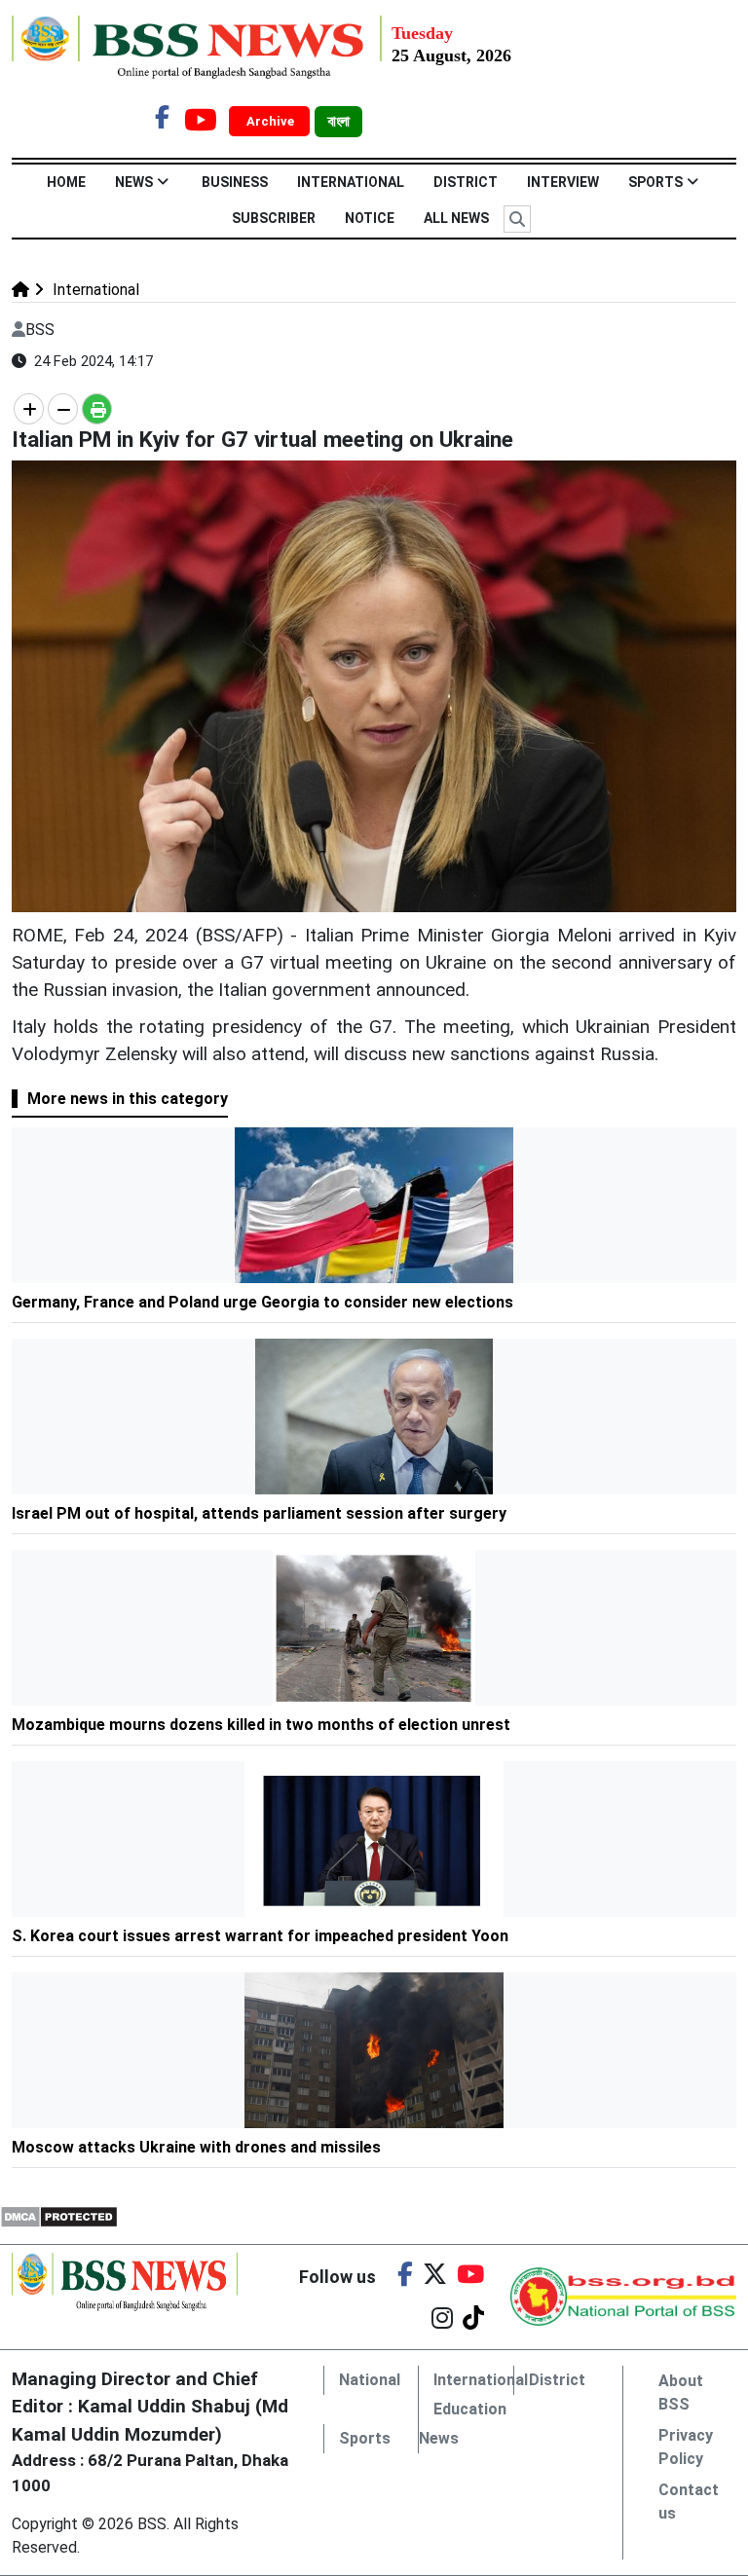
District (466, 182)
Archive (272, 121)
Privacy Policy (686, 2447)
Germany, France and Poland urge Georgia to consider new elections (262, 1302)
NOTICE (370, 218)
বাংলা (338, 122)
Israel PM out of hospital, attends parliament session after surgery (259, 1513)
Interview (563, 182)
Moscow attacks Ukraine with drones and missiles (196, 2147)
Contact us (689, 2502)
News (134, 182)
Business (235, 182)
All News (456, 218)
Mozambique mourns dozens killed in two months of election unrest (261, 1725)
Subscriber (274, 218)
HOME (66, 182)
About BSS (681, 2392)
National (370, 2380)
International (351, 182)
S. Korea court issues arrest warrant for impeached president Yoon (260, 1936)
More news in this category (128, 1099)
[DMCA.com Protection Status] (59, 2215)
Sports (655, 182)
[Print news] (97, 409)
